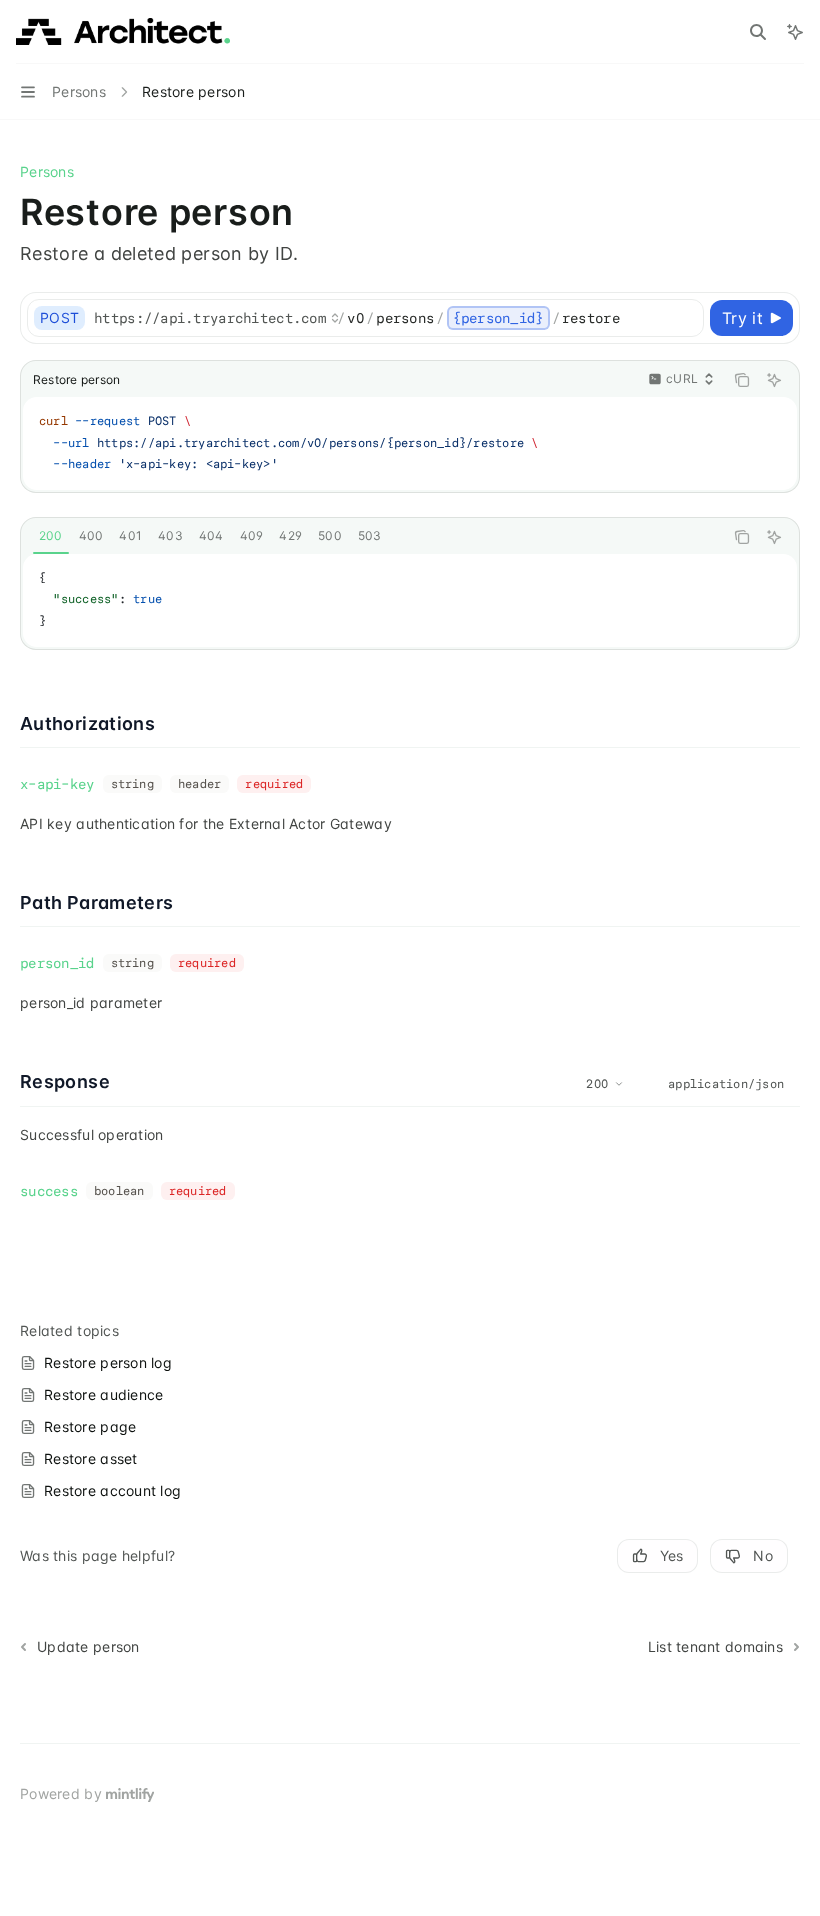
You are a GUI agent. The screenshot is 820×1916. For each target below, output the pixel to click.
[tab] (51, 536)
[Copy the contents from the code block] (742, 380)
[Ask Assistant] (774, 380)
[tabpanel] (410, 600)
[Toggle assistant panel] (795, 32)
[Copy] (685, 318)
